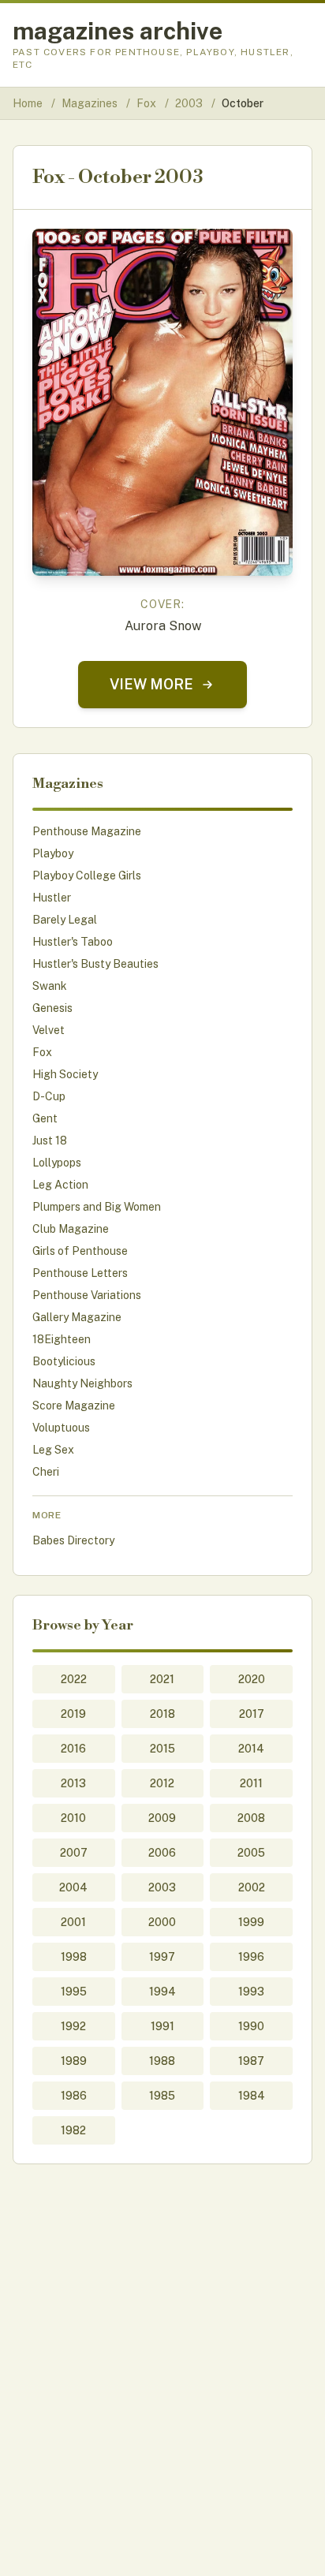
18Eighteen (62, 1339)
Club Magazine (71, 1229)
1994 (162, 1992)
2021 (162, 1679)
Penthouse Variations (87, 1295)
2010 (73, 1818)
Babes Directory (73, 1540)
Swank (50, 986)
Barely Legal (65, 920)
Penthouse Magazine (87, 831)
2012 (162, 1783)
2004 (73, 1887)
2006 (162, 1853)
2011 (251, 1783)
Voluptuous (61, 1428)
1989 (74, 2061)
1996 (251, 1957)
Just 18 (50, 1141)
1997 (162, 1957)
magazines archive (118, 31)
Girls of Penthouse (80, 1251)
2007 (74, 1853)
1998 (74, 1957)
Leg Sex (53, 1450)
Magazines (91, 103)
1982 (73, 2130)
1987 (251, 2061)
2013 (73, 1783)
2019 (73, 1714)
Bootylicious (64, 1361)
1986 (74, 2096)
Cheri (46, 1472)
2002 (252, 1887)
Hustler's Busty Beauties (95, 964)
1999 (251, 1922)
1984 (252, 2096)
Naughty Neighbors (82, 1383)
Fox (148, 103)
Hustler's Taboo (73, 942)
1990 (251, 2026)
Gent (45, 1118)
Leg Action (60, 1185)
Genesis (52, 1008)
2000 (162, 1922)
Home (28, 103)
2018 (162, 1714)
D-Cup (49, 1096)
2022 (74, 1679)
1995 (74, 1992)
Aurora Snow (163, 626)
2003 (190, 103)
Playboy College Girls (87, 875)
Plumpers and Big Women (97, 1207)
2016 (73, 1749)
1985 (162, 2096)
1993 (251, 1992)
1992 (73, 2026)
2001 (73, 1922)
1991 (162, 2026)
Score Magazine (74, 1406)
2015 (162, 1749)
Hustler (52, 898)
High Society (65, 1074)
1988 (162, 2061)
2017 (252, 1714)
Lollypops (57, 1163)
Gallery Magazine (77, 1317)
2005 (251, 1853)
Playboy (53, 853)
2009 (162, 1818)
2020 (252, 1679)
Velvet (49, 1030)
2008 (251, 1818)
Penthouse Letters (80, 1273)
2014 (251, 1749)
